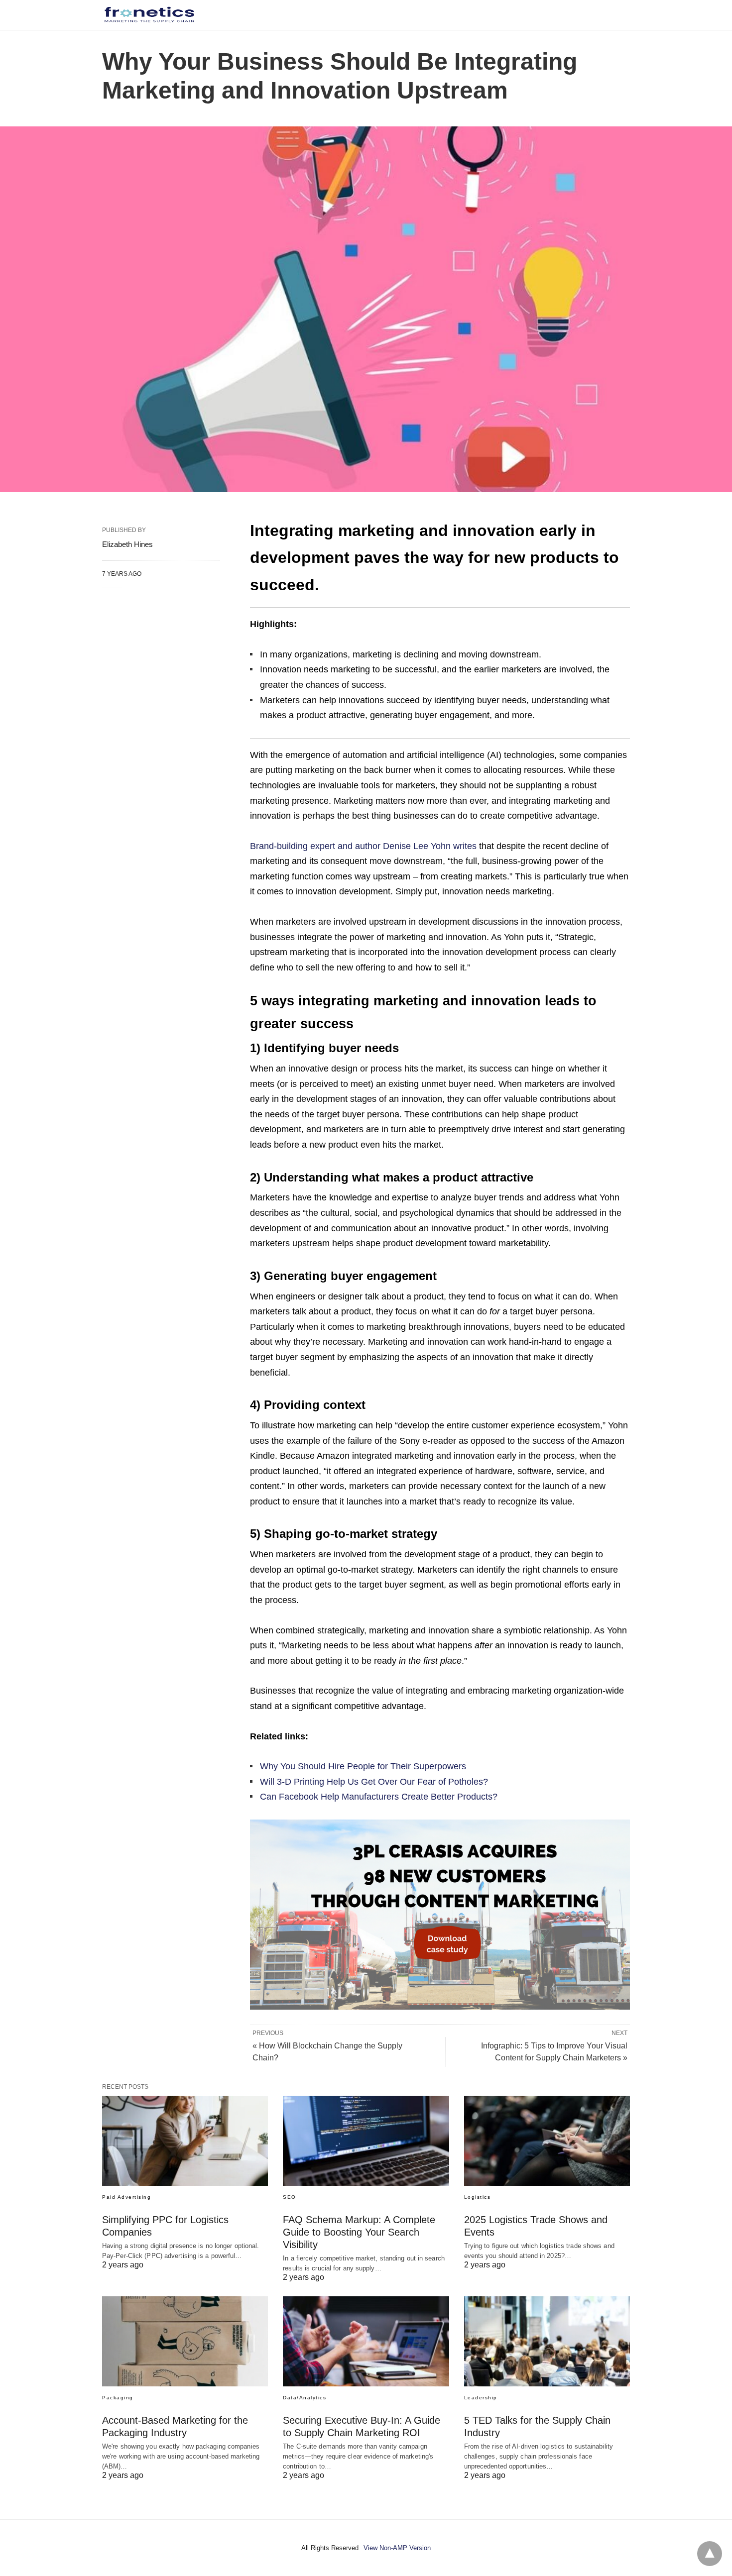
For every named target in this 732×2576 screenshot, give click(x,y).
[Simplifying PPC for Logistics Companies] (185, 2141)
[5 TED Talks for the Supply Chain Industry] (547, 2341)
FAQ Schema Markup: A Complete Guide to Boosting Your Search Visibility (359, 2232)
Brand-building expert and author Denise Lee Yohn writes (363, 846)
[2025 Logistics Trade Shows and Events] (547, 2141)
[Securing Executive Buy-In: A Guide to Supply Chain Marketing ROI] (366, 2341)
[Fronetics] (149, 14)
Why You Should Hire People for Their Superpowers (363, 1766)
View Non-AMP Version (397, 2548)
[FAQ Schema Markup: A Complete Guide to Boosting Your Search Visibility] (366, 2141)
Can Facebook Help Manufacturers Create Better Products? (379, 1797)
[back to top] (710, 2554)
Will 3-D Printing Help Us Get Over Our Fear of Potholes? (374, 1782)
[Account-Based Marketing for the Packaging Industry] (185, 2341)
